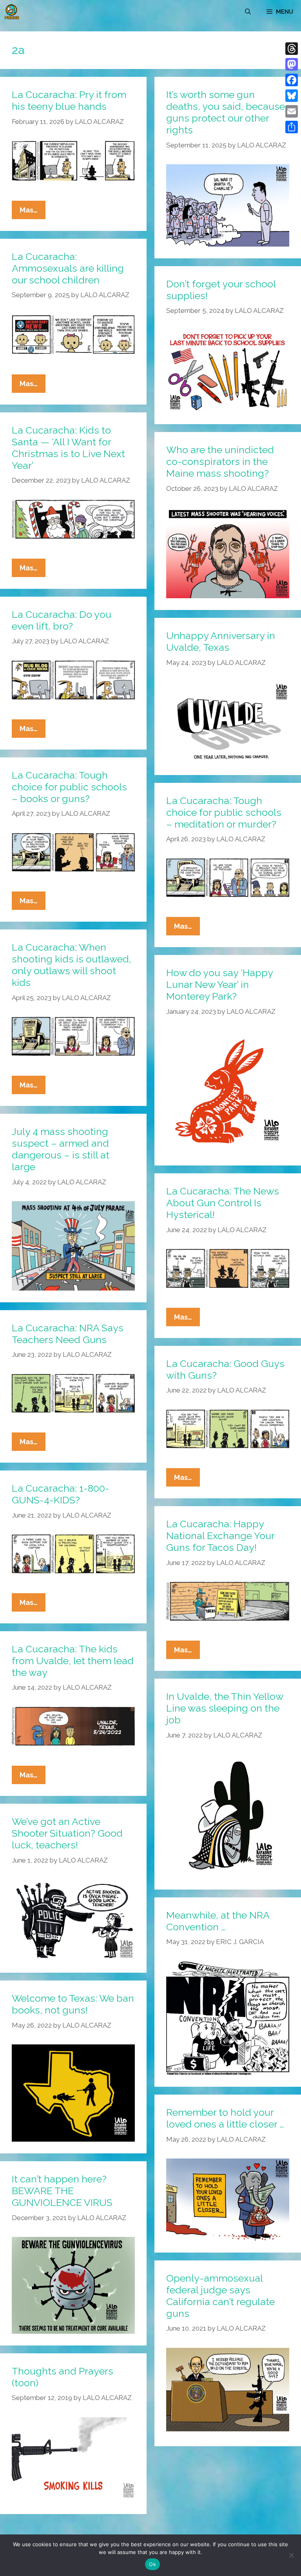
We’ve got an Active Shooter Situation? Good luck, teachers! (67, 1833)
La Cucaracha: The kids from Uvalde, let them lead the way (73, 1661)
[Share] (292, 127)
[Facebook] (292, 80)
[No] (291, 2555)
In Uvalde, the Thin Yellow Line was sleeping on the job (225, 1708)
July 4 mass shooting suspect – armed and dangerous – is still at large (61, 1149)
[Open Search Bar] (248, 12)
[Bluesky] (292, 96)
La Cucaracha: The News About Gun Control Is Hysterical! (223, 1203)
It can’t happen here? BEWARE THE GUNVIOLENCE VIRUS (62, 2191)
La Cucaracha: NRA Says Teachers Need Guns (68, 1334)
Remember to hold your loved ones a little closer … (225, 2118)
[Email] (292, 111)
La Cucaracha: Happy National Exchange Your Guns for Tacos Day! (220, 1536)
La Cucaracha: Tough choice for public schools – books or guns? (69, 787)
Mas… (33, 212)
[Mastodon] (292, 64)
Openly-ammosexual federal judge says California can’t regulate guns (220, 2296)
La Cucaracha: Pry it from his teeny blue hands (69, 100)
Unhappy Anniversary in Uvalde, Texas (221, 641)
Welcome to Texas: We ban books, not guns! (73, 2004)
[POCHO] (12, 12)
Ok (152, 2564)
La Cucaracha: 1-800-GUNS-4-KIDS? (61, 1494)
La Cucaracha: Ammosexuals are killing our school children (68, 268)
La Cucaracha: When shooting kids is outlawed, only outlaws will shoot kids (72, 965)
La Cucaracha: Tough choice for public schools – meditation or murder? (224, 812)
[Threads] (292, 49)
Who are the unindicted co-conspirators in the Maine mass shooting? (220, 461)
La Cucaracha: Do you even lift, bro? (62, 620)
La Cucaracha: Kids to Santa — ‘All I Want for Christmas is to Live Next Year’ (68, 448)
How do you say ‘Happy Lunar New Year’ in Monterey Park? (219, 984)
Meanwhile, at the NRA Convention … (218, 1921)
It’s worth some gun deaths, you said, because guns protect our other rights (226, 112)
